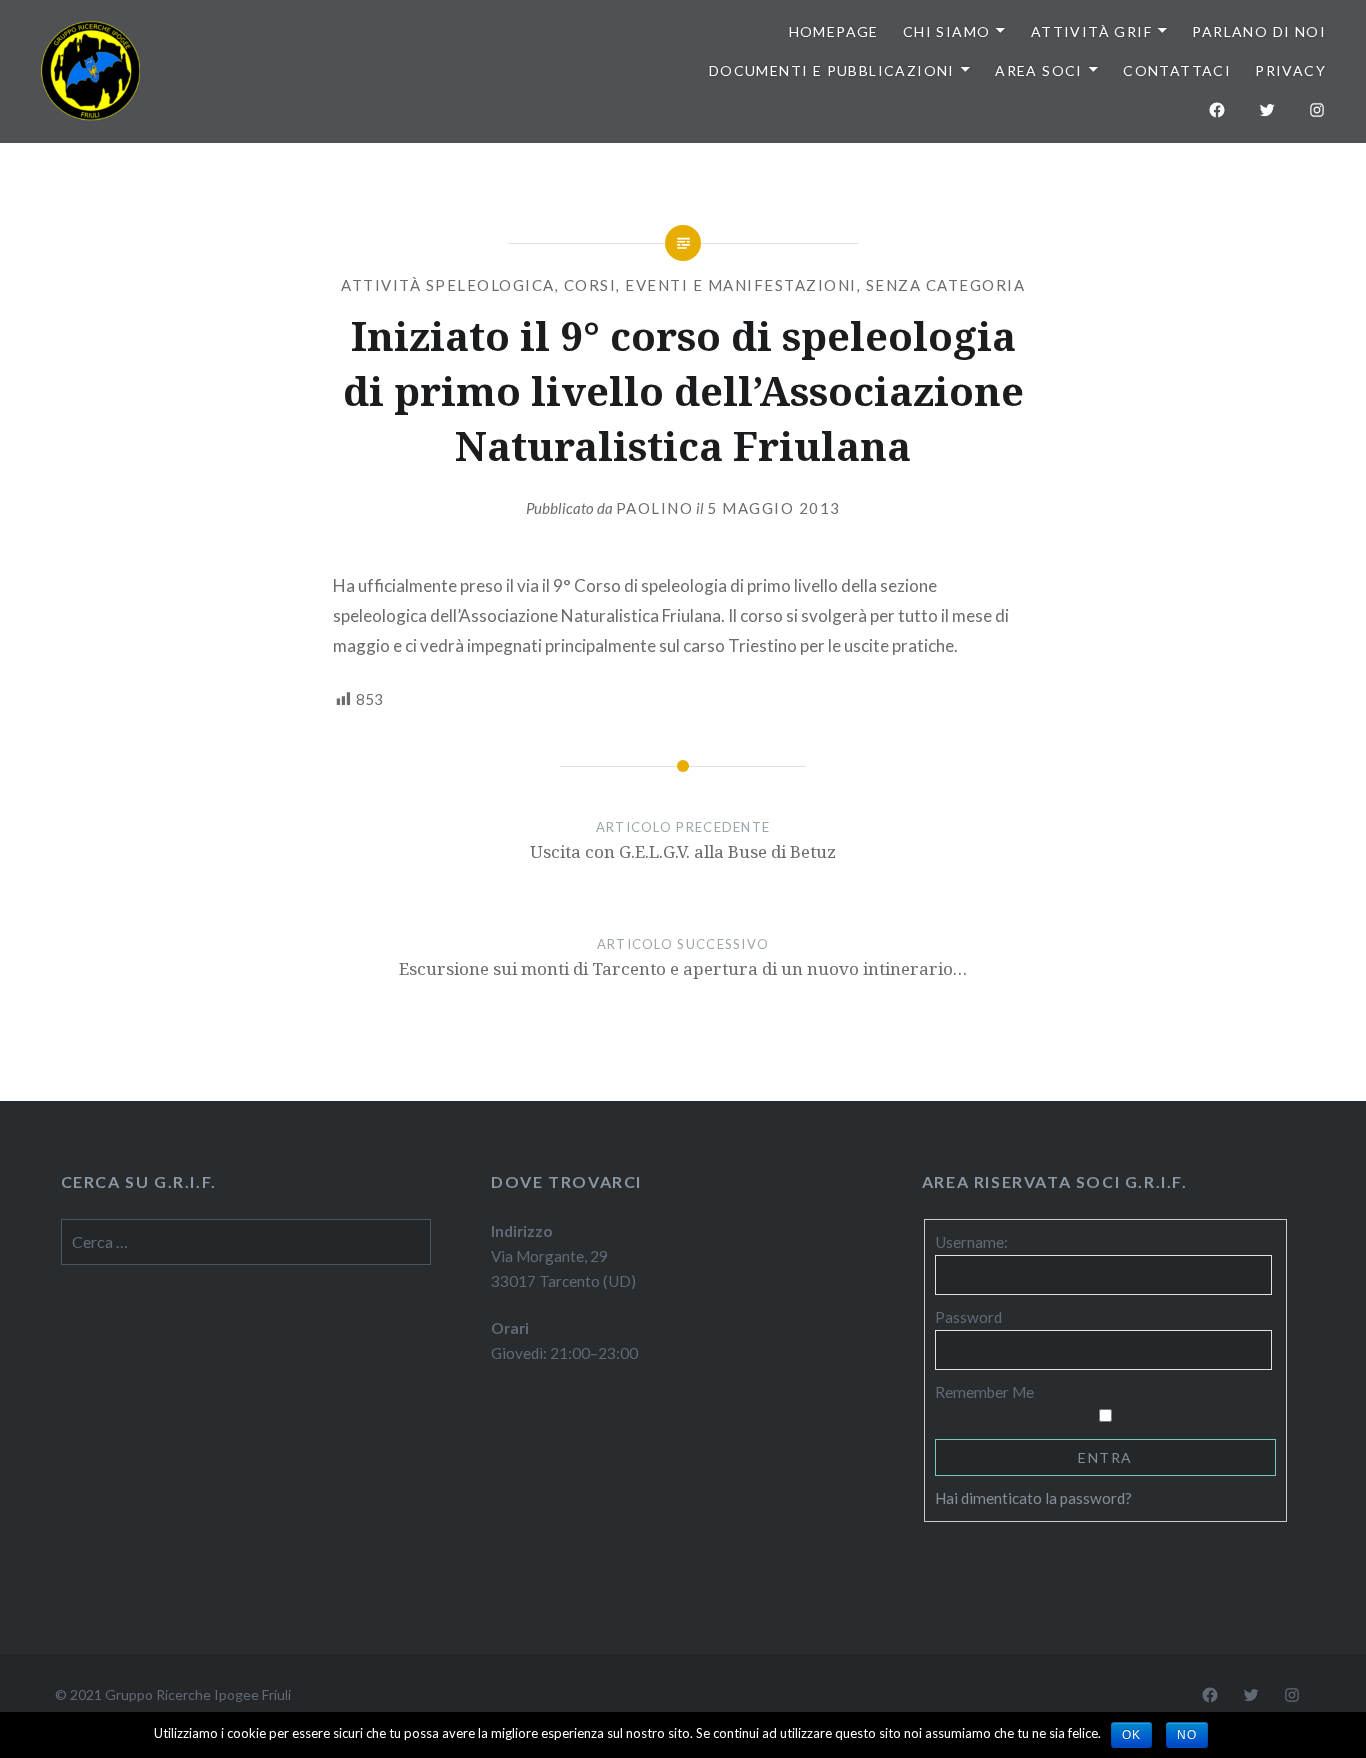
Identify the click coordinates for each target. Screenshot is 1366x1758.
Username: (971, 1242)
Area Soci (1039, 70)
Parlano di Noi (1259, 31)
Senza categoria (946, 285)
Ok (1131, 1735)
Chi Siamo (947, 31)
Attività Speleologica (448, 285)
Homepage (834, 31)
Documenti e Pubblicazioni (832, 70)
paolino (655, 508)
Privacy (1290, 70)
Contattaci (1177, 70)
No (1187, 1735)
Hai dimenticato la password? (1033, 1498)
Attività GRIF (1091, 31)
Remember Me (984, 1392)
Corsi (590, 285)
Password (968, 1317)
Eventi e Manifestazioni (741, 285)
